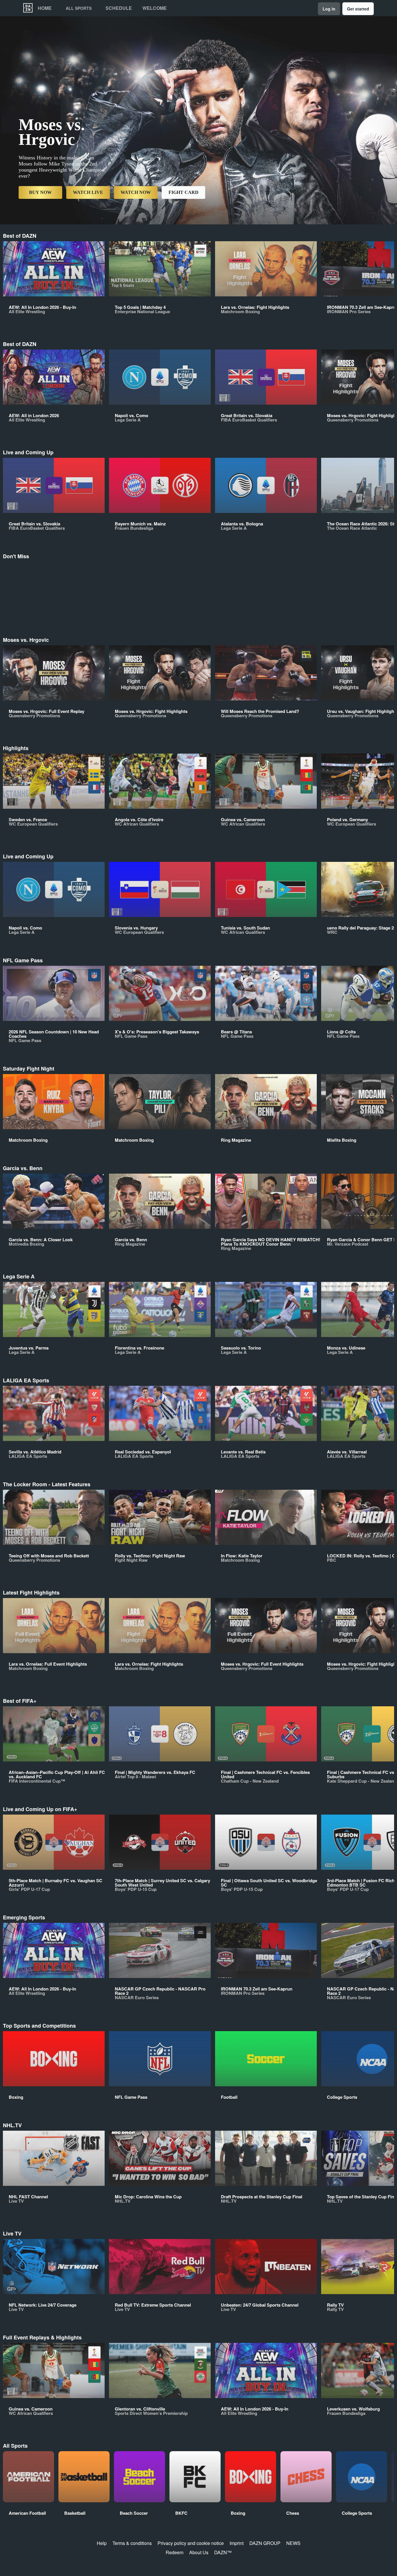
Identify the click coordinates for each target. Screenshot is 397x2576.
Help (102, 2543)
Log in (329, 9)
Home (45, 8)
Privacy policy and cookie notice (191, 2543)
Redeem (175, 2552)
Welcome (155, 8)
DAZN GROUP (265, 2543)
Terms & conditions (132, 2543)
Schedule (119, 8)
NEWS (293, 2543)
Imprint (237, 2543)
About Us (199, 2552)
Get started (358, 9)
